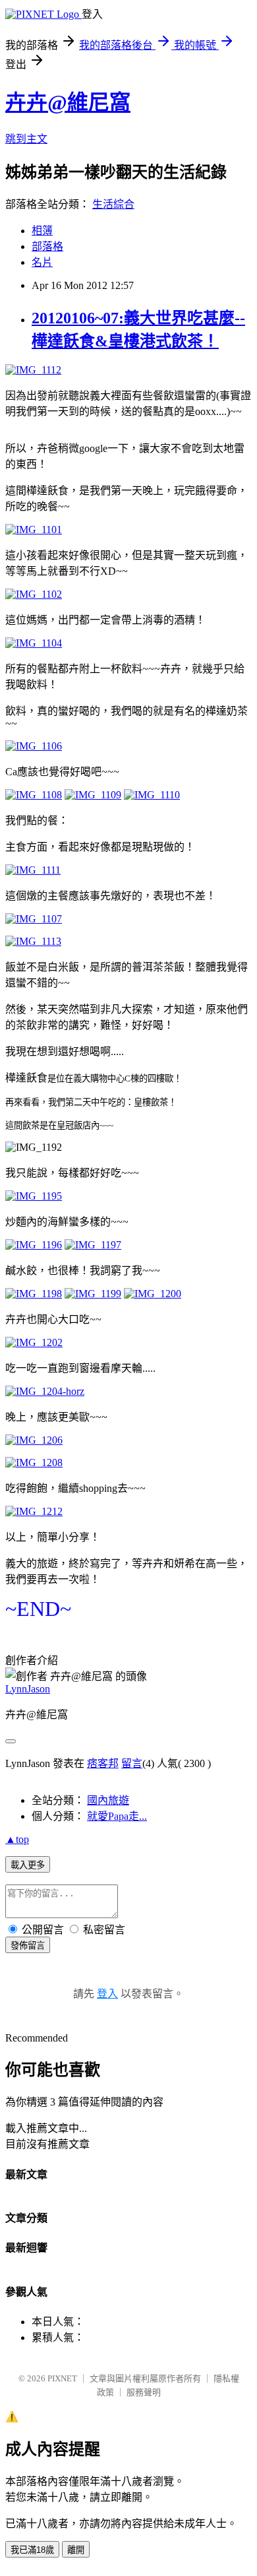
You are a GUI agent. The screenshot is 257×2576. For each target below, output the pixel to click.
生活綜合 (113, 204)
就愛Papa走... (117, 1816)
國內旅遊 (108, 1800)
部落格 (47, 246)
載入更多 (28, 1865)
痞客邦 (103, 1763)
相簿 (42, 231)
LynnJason (28, 1689)
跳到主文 (26, 139)
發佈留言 (28, 1946)
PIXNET (62, 2378)
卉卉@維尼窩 (68, 102)
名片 (42, 262)
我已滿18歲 (32, 2550)
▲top (17, 1839)
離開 (76, 2550)
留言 (132, 1763)
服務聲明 (144, 2392)
